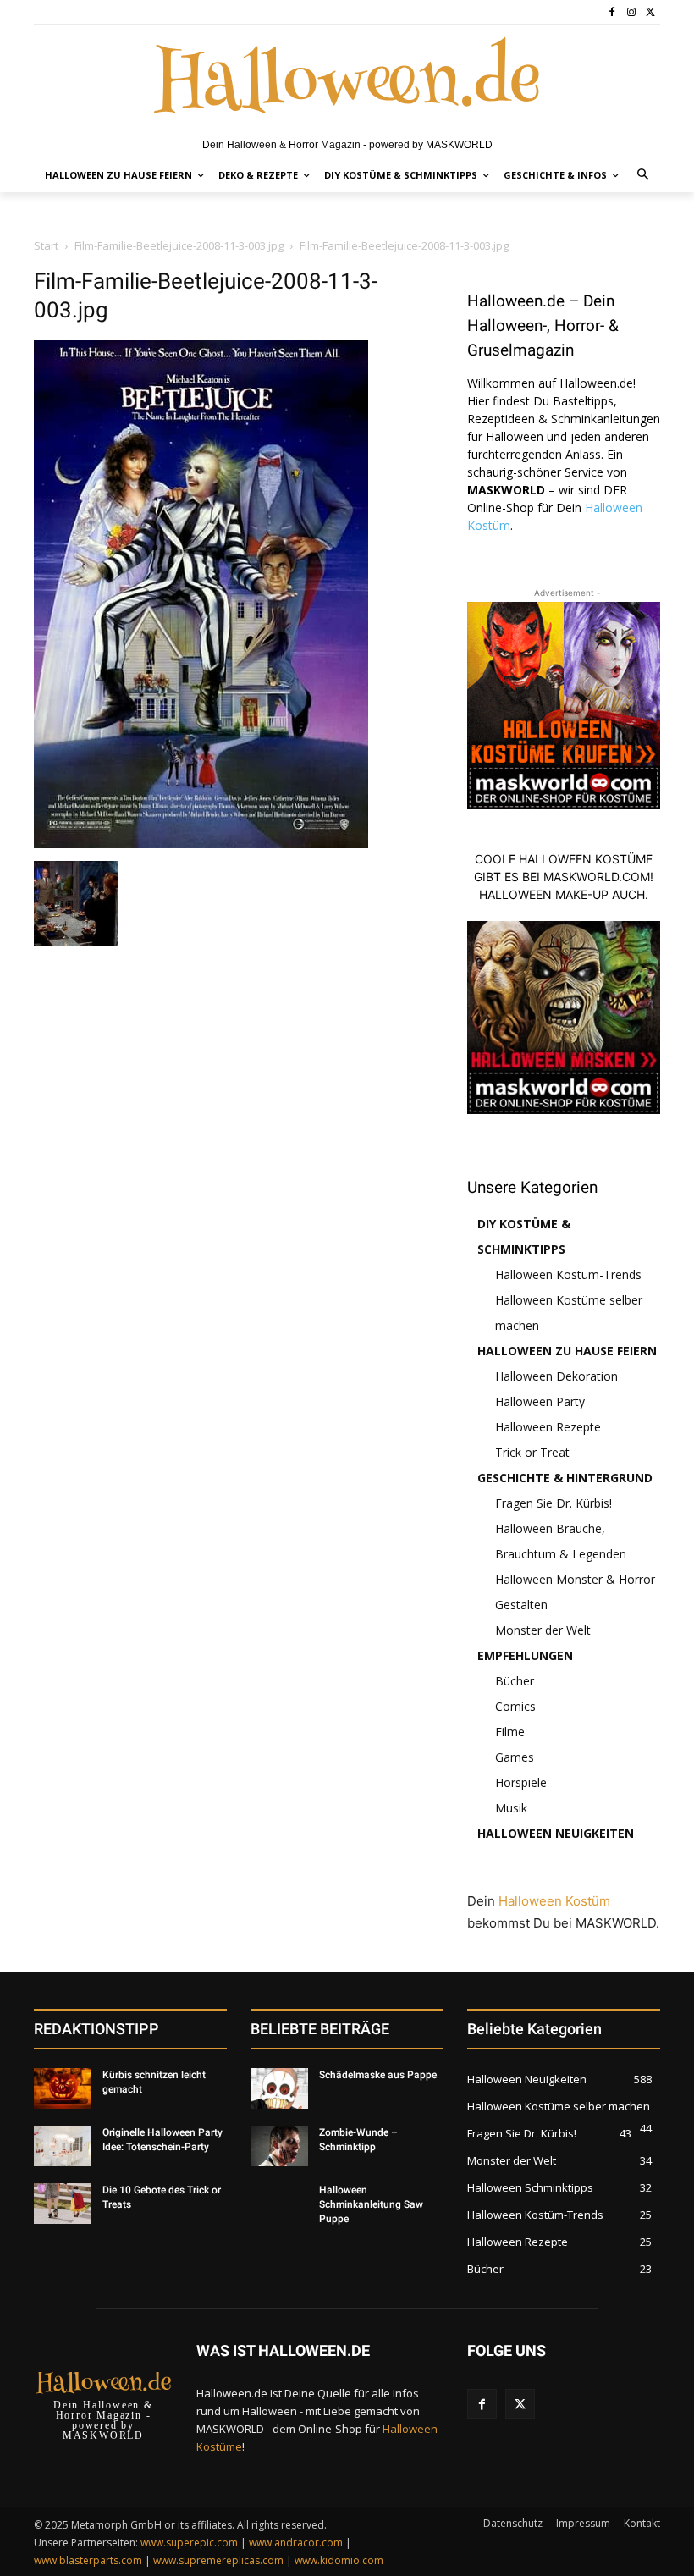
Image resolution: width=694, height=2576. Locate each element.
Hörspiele (521, 1782)
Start (46, 245)
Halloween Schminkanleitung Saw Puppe (371, 2204)
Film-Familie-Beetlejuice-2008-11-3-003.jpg (179, 245)
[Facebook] (612, 12)
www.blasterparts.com (88, 2560)
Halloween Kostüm (554, 1901)
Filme (510, 1732)
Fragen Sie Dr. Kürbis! (554, 1503)
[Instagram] (631, 12)
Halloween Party (540, 1401)
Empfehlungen (525, 1655)
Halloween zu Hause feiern (567, 1351)
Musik (511, 1808)
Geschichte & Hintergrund (565, 1478)
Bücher (515, 1681)
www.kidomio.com (339, 2560)
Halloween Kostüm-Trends (568, 1274)
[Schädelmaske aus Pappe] (279, 2088)
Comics (515, 1706)
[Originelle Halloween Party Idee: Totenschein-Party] (63, 2146)
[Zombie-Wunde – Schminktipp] (279, 2146)
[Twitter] (650, 12)
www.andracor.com (296, 2543)
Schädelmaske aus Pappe (378, 2075)
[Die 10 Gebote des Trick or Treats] (63, 2204)
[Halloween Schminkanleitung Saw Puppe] (279, 2204)
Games (515, 1757)
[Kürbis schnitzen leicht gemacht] (63, 2088)
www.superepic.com (189, 2543)
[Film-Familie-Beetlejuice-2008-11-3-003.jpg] (201, 844)
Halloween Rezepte (548, 1427)
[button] (644, 176)
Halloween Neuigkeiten (556, 1833)
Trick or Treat (532, 1452)
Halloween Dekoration (556, 1376)
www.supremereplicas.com (218, 2560)
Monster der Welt (543, 1630)
